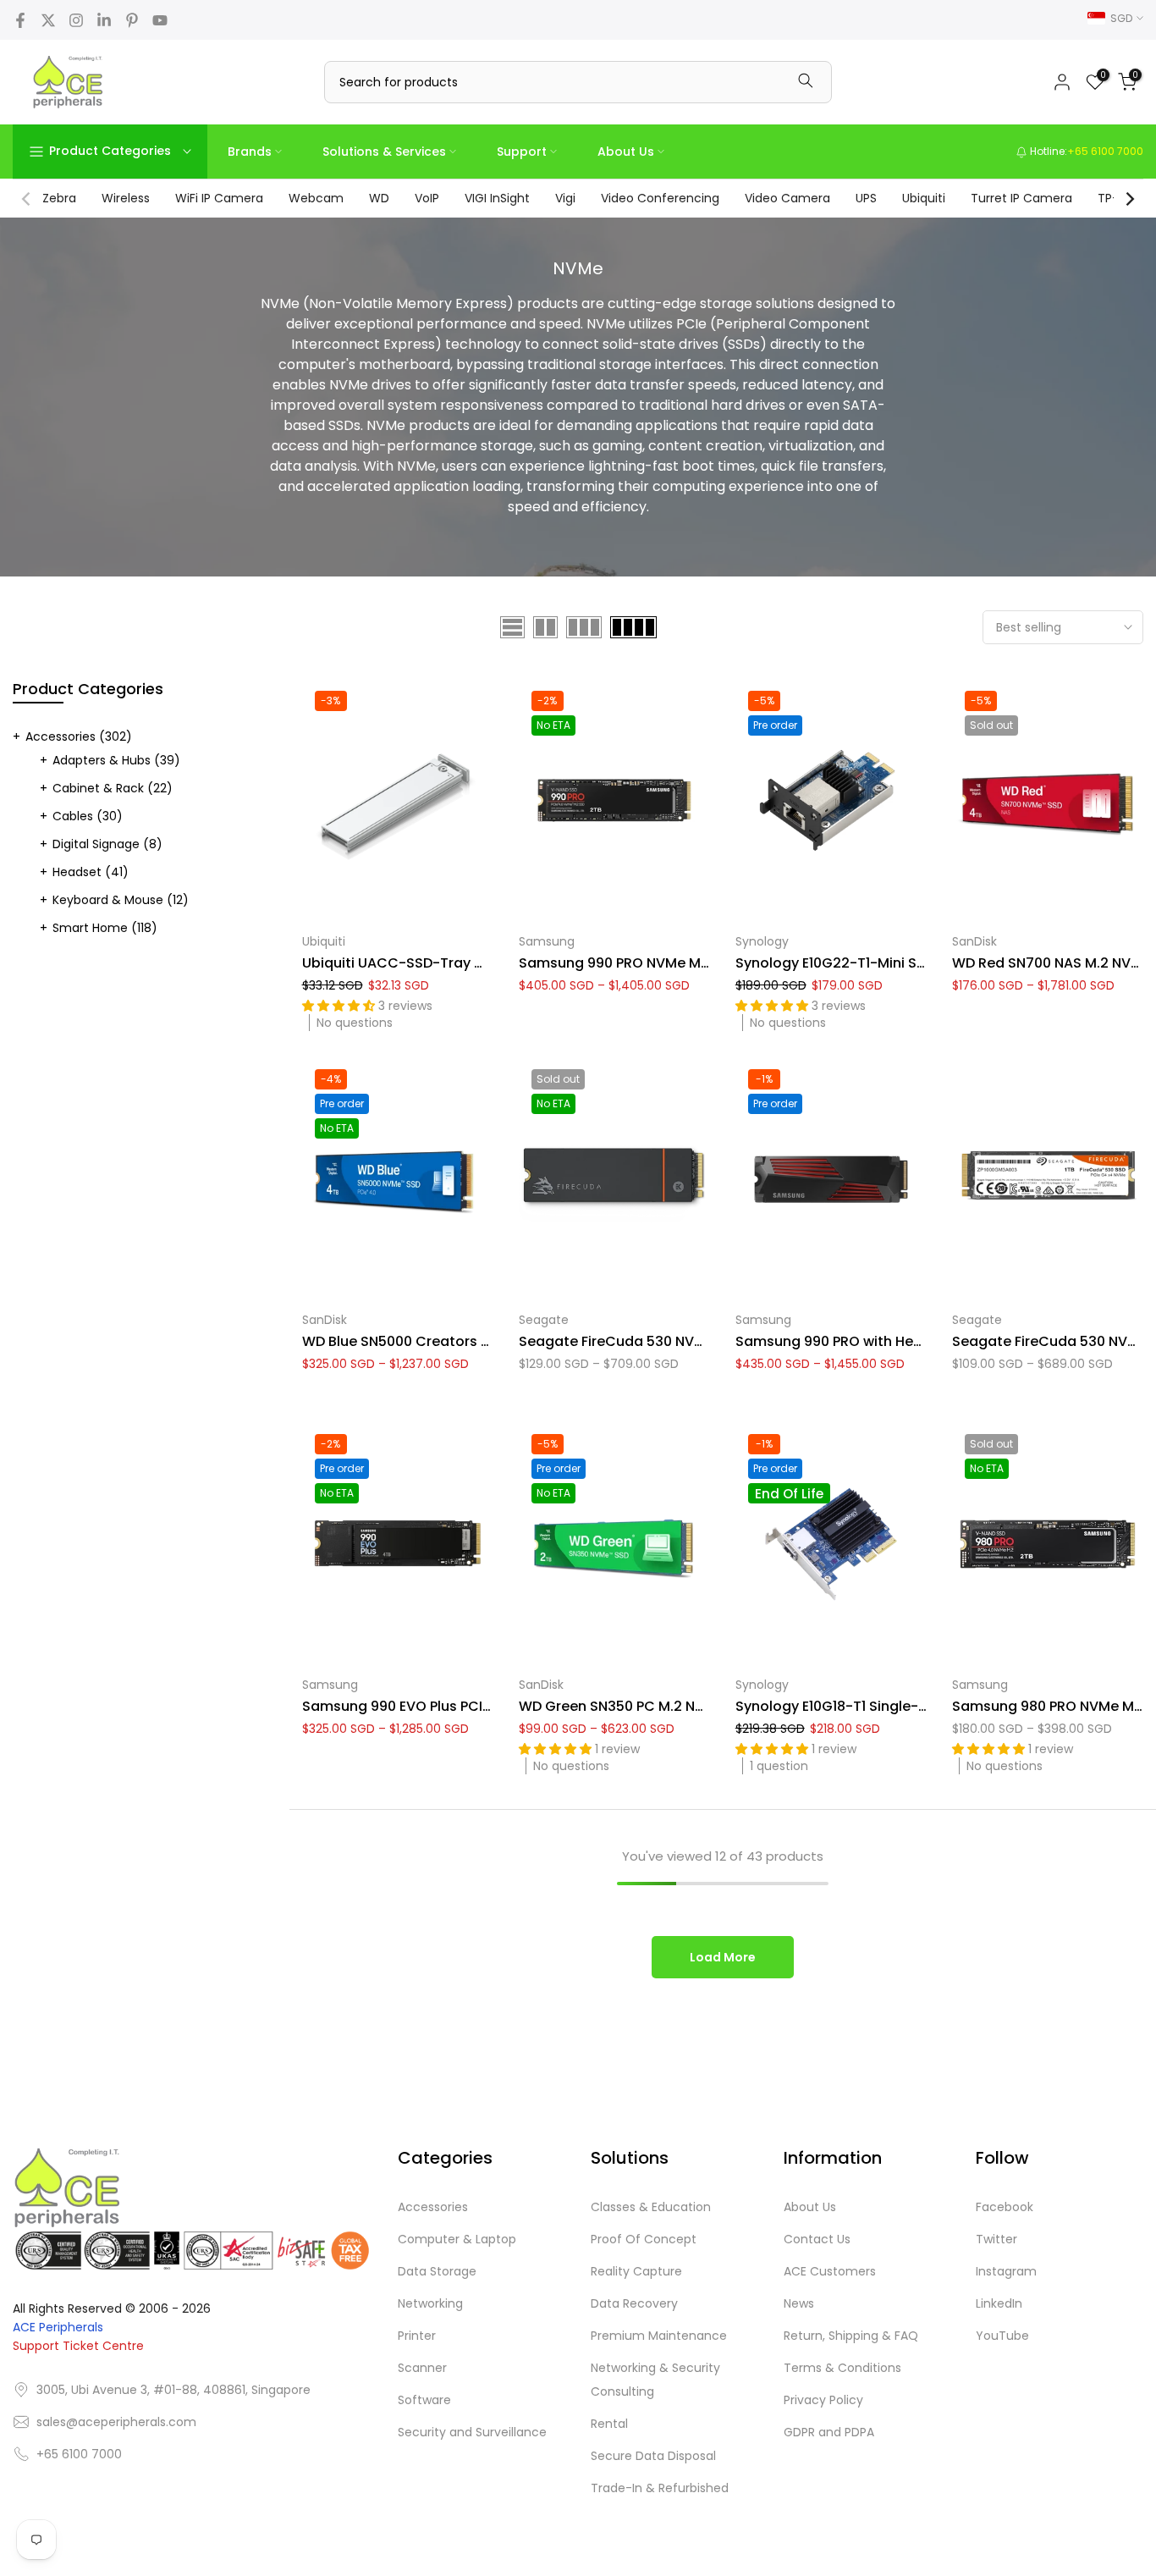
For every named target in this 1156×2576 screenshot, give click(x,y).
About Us (626, 152)
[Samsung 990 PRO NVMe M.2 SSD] (614, 800)
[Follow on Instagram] (76, 20)
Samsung (547, 941)
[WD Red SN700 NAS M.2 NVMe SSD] (1048, 800)
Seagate (544, 1320)
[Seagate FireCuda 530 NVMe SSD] (1048, 1179)
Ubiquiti (924, 198)
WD (379, 198)
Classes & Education (651, 2207)
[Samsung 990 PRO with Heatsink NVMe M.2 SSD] (831, 1179)
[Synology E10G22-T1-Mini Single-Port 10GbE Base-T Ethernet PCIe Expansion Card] (831, 800)
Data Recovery (634, 2303)
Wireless (126, 198)
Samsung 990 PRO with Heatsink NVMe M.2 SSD (895, 1341)
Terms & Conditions (842, 2368)
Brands (250, 152)
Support (522, 152)
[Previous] (27, 199)
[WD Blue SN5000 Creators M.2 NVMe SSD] (398, 1179)
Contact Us (817, 2239)
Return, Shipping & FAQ (851, 2336)
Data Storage (437, 2271)
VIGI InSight (497, 198)
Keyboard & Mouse (121, 900)
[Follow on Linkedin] (104, 20)
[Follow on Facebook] (20, 20)
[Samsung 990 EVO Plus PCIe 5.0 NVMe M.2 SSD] (398, 1544)
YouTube (1002, 2336)
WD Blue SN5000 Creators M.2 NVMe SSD (439, 1341)
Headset (91, 872)
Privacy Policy (823, 2400)
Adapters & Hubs (116, 760)
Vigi (565, 198)
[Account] (1062, 82)
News (799, 2303)
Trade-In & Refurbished (660, 2488)
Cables (88, 816)
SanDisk (974, 941)
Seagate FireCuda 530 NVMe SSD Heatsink (663, 1341)
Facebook (1005, 2207)
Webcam (316, 198)
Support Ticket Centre (78, 2346)
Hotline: (1085, 151)
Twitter (996, 2239)
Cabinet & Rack (113, 788)
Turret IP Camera (1021, 198)
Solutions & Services (384, 152)
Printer (417, 2336)
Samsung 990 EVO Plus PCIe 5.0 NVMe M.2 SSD (458, 1706)
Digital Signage (107, 844)
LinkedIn (999, 2303)
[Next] (1129, 199)
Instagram (1006, 2271)
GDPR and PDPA (829, 2432)
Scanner (422, 2368)
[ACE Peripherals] (68, 82)
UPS (866, 198)
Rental (609, 2424)
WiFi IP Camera (219, 198)
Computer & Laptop (457, 2239)
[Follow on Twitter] (48, 20)
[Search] (806, 82)
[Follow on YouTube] (160, 20)
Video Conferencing (660, 198)
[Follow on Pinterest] (132, 20)
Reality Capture (636, 2271)
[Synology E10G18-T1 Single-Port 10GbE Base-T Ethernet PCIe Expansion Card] (831, 1544)
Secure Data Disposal (653, 2456)
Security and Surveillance (472, 2432)
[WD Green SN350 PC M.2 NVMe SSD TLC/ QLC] (614, 1544)
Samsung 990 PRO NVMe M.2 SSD (630, 963)
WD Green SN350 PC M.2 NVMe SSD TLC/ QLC (670, 1706)
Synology (762, 941)
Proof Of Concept (644, 2239)
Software (424, 2400)
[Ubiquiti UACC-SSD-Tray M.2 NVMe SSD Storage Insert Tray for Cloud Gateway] (398, 800)
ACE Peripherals (58, 2327)
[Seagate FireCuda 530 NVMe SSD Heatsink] (614, 1179)
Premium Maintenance (659, 2336)
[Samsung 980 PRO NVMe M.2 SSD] (1048, 1544)
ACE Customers (830, 2271)
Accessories (79, 736)
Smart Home (105, 928)
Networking (430, 2303)
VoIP (427, 198)
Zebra (59, 198)
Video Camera (787, 198)
